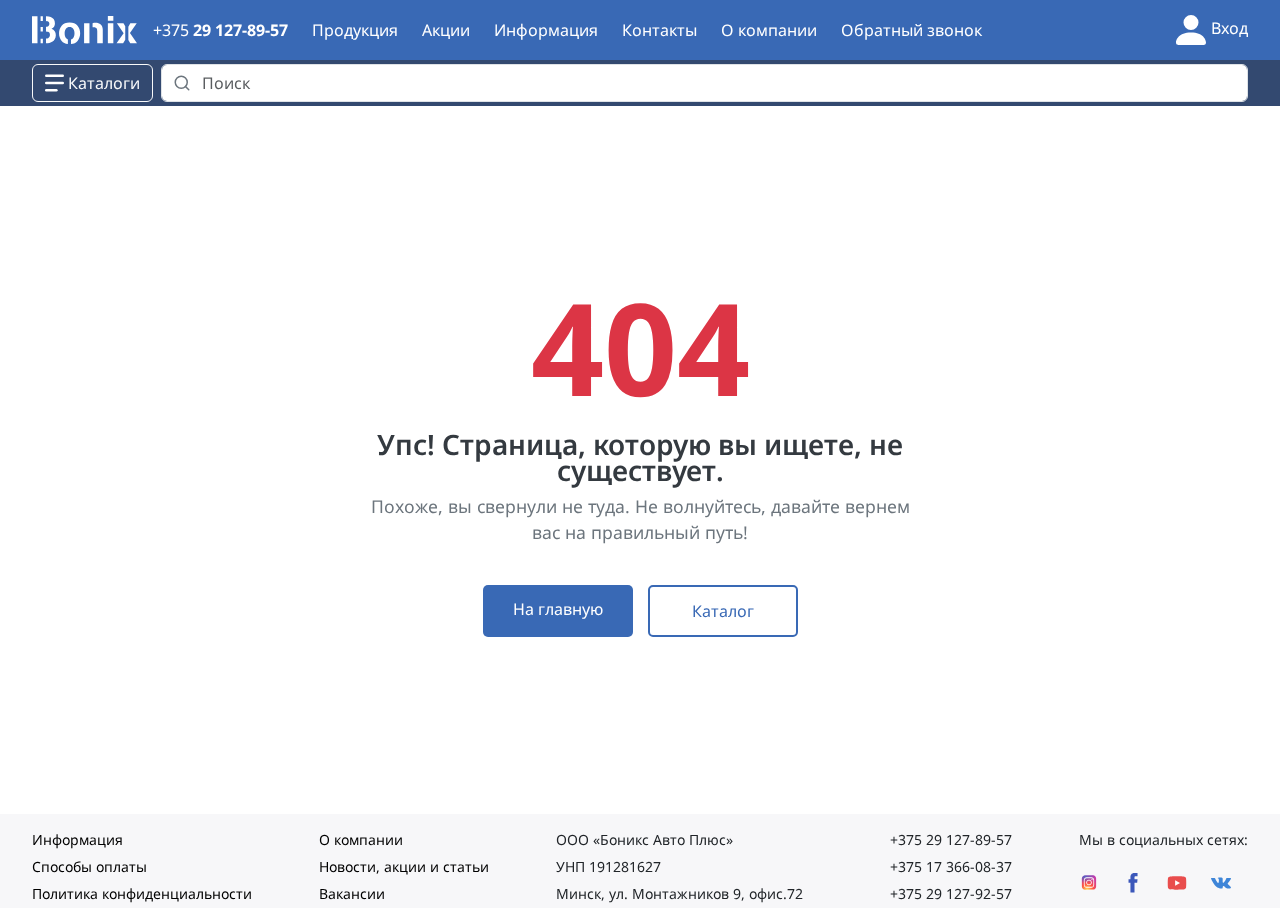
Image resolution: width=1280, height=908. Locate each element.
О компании (769, 30)
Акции (446, 30)
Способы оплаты (89, 866)
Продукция (355, 30)
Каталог (723, 611)
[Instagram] (1089, 882)
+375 (220, 30)
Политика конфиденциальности (142, 893)
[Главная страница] (84, 30)
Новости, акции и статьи (404, 866)
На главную (558, 609)
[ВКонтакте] (1221, 882)
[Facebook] (1133, 882)
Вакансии (352, 893)
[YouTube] (1177, 882)
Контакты (659, 30)
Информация (546, 30)
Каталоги (104, 83)
